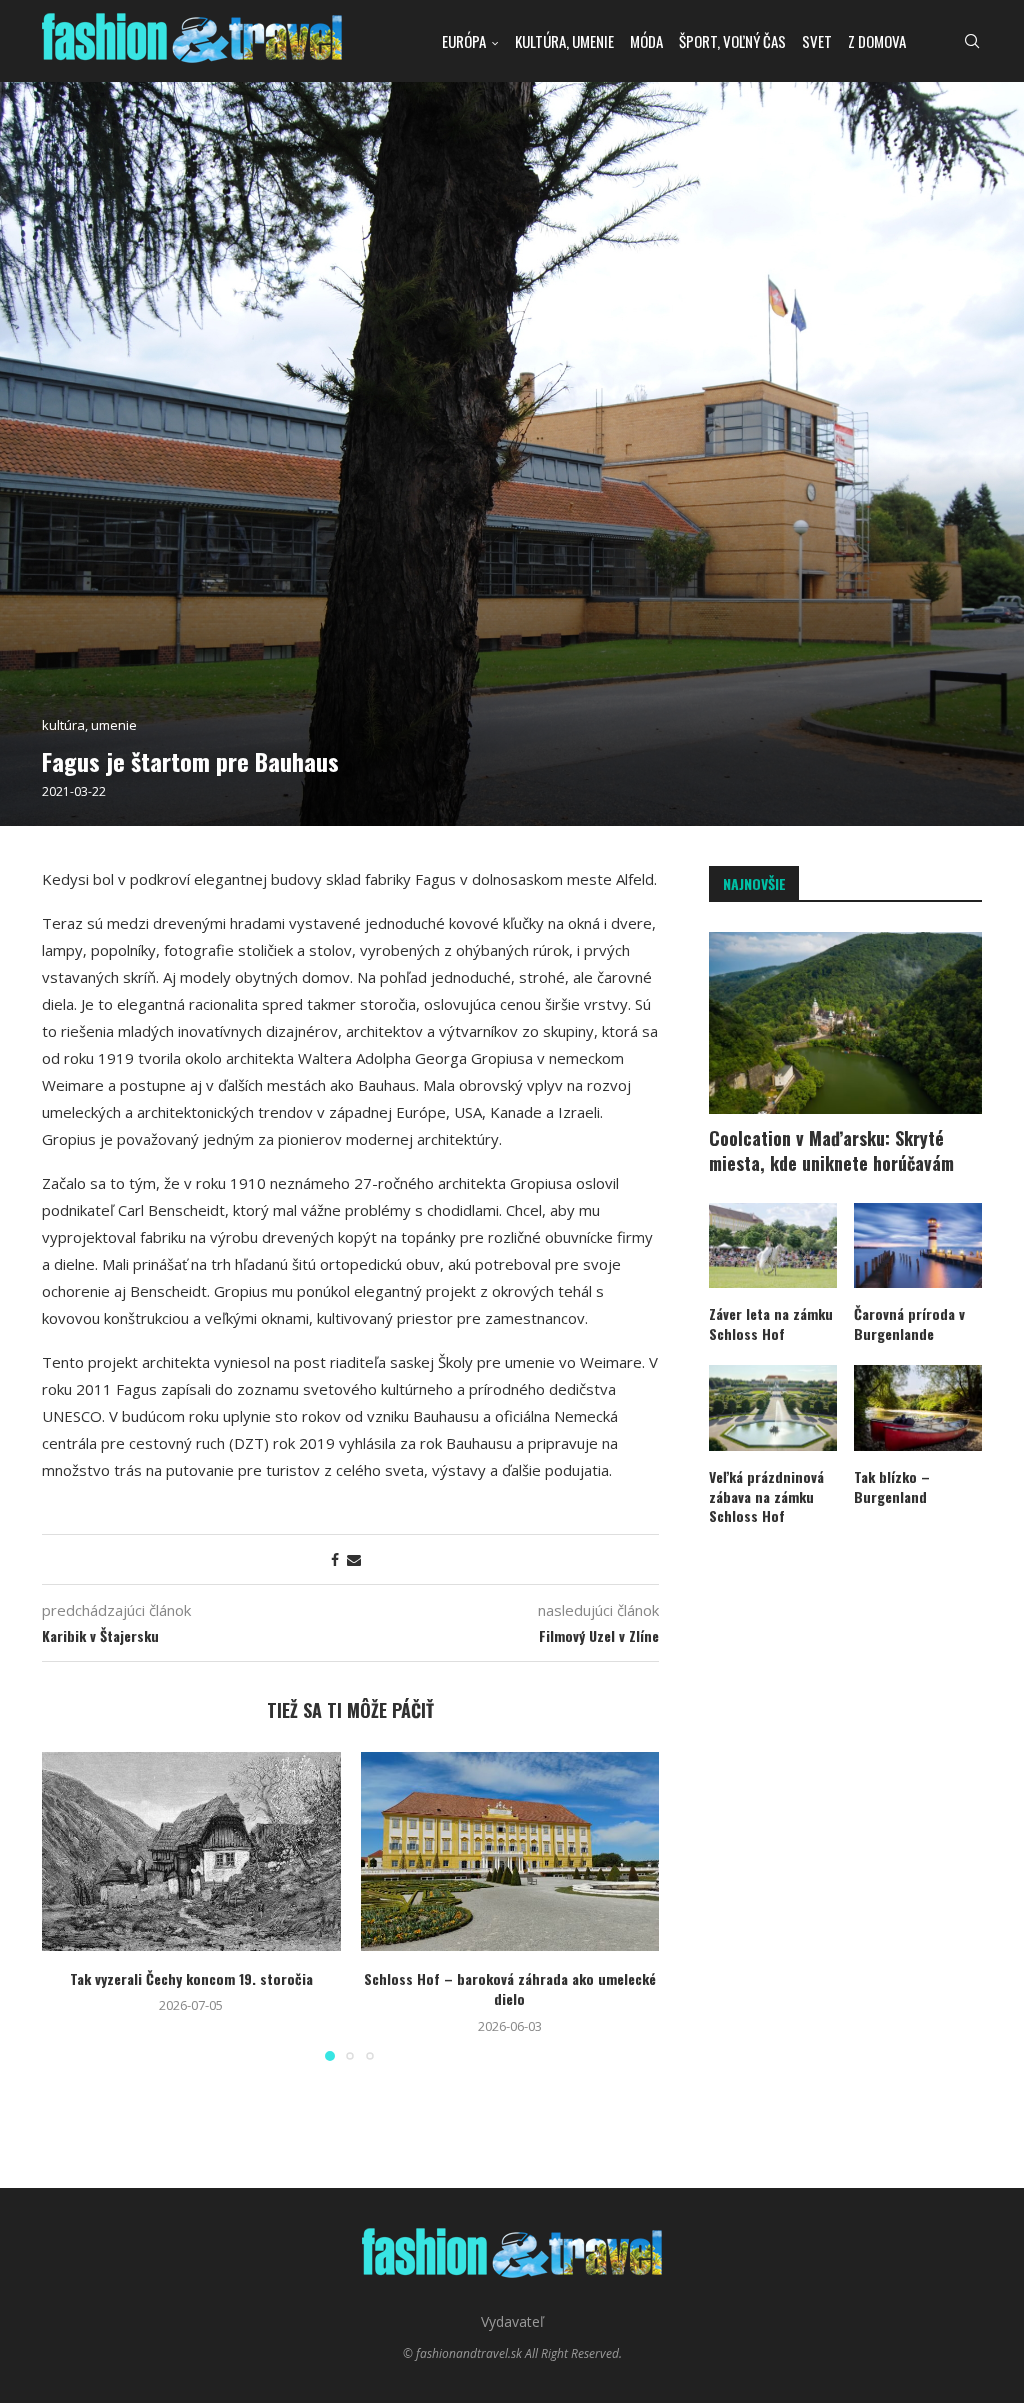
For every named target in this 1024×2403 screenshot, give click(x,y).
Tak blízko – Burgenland (892, 1486)
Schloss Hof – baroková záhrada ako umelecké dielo (510, 1989)
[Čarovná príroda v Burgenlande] (918, 1246)
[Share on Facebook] (335, 1559)
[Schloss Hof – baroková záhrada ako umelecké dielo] (510, 1851)
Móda (646, 41)
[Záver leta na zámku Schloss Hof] (773, 1246)
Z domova (877, 41)
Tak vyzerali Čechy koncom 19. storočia (191, 1978)
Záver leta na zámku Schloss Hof (771, 1323)
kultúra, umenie (564, 41)
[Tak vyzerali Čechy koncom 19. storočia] (191, 1851)
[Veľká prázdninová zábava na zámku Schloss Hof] (773, 1408)
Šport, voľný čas (732, 41)
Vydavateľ (512, 2321)
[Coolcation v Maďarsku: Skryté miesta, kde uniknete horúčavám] (845, 1023)
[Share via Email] (354, 1559)
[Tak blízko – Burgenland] (918, 1408)
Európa (464, 41)
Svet (817, 41)
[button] (69, 1905)
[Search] (972, 41)
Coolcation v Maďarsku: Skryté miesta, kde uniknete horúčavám (831, 1151)
